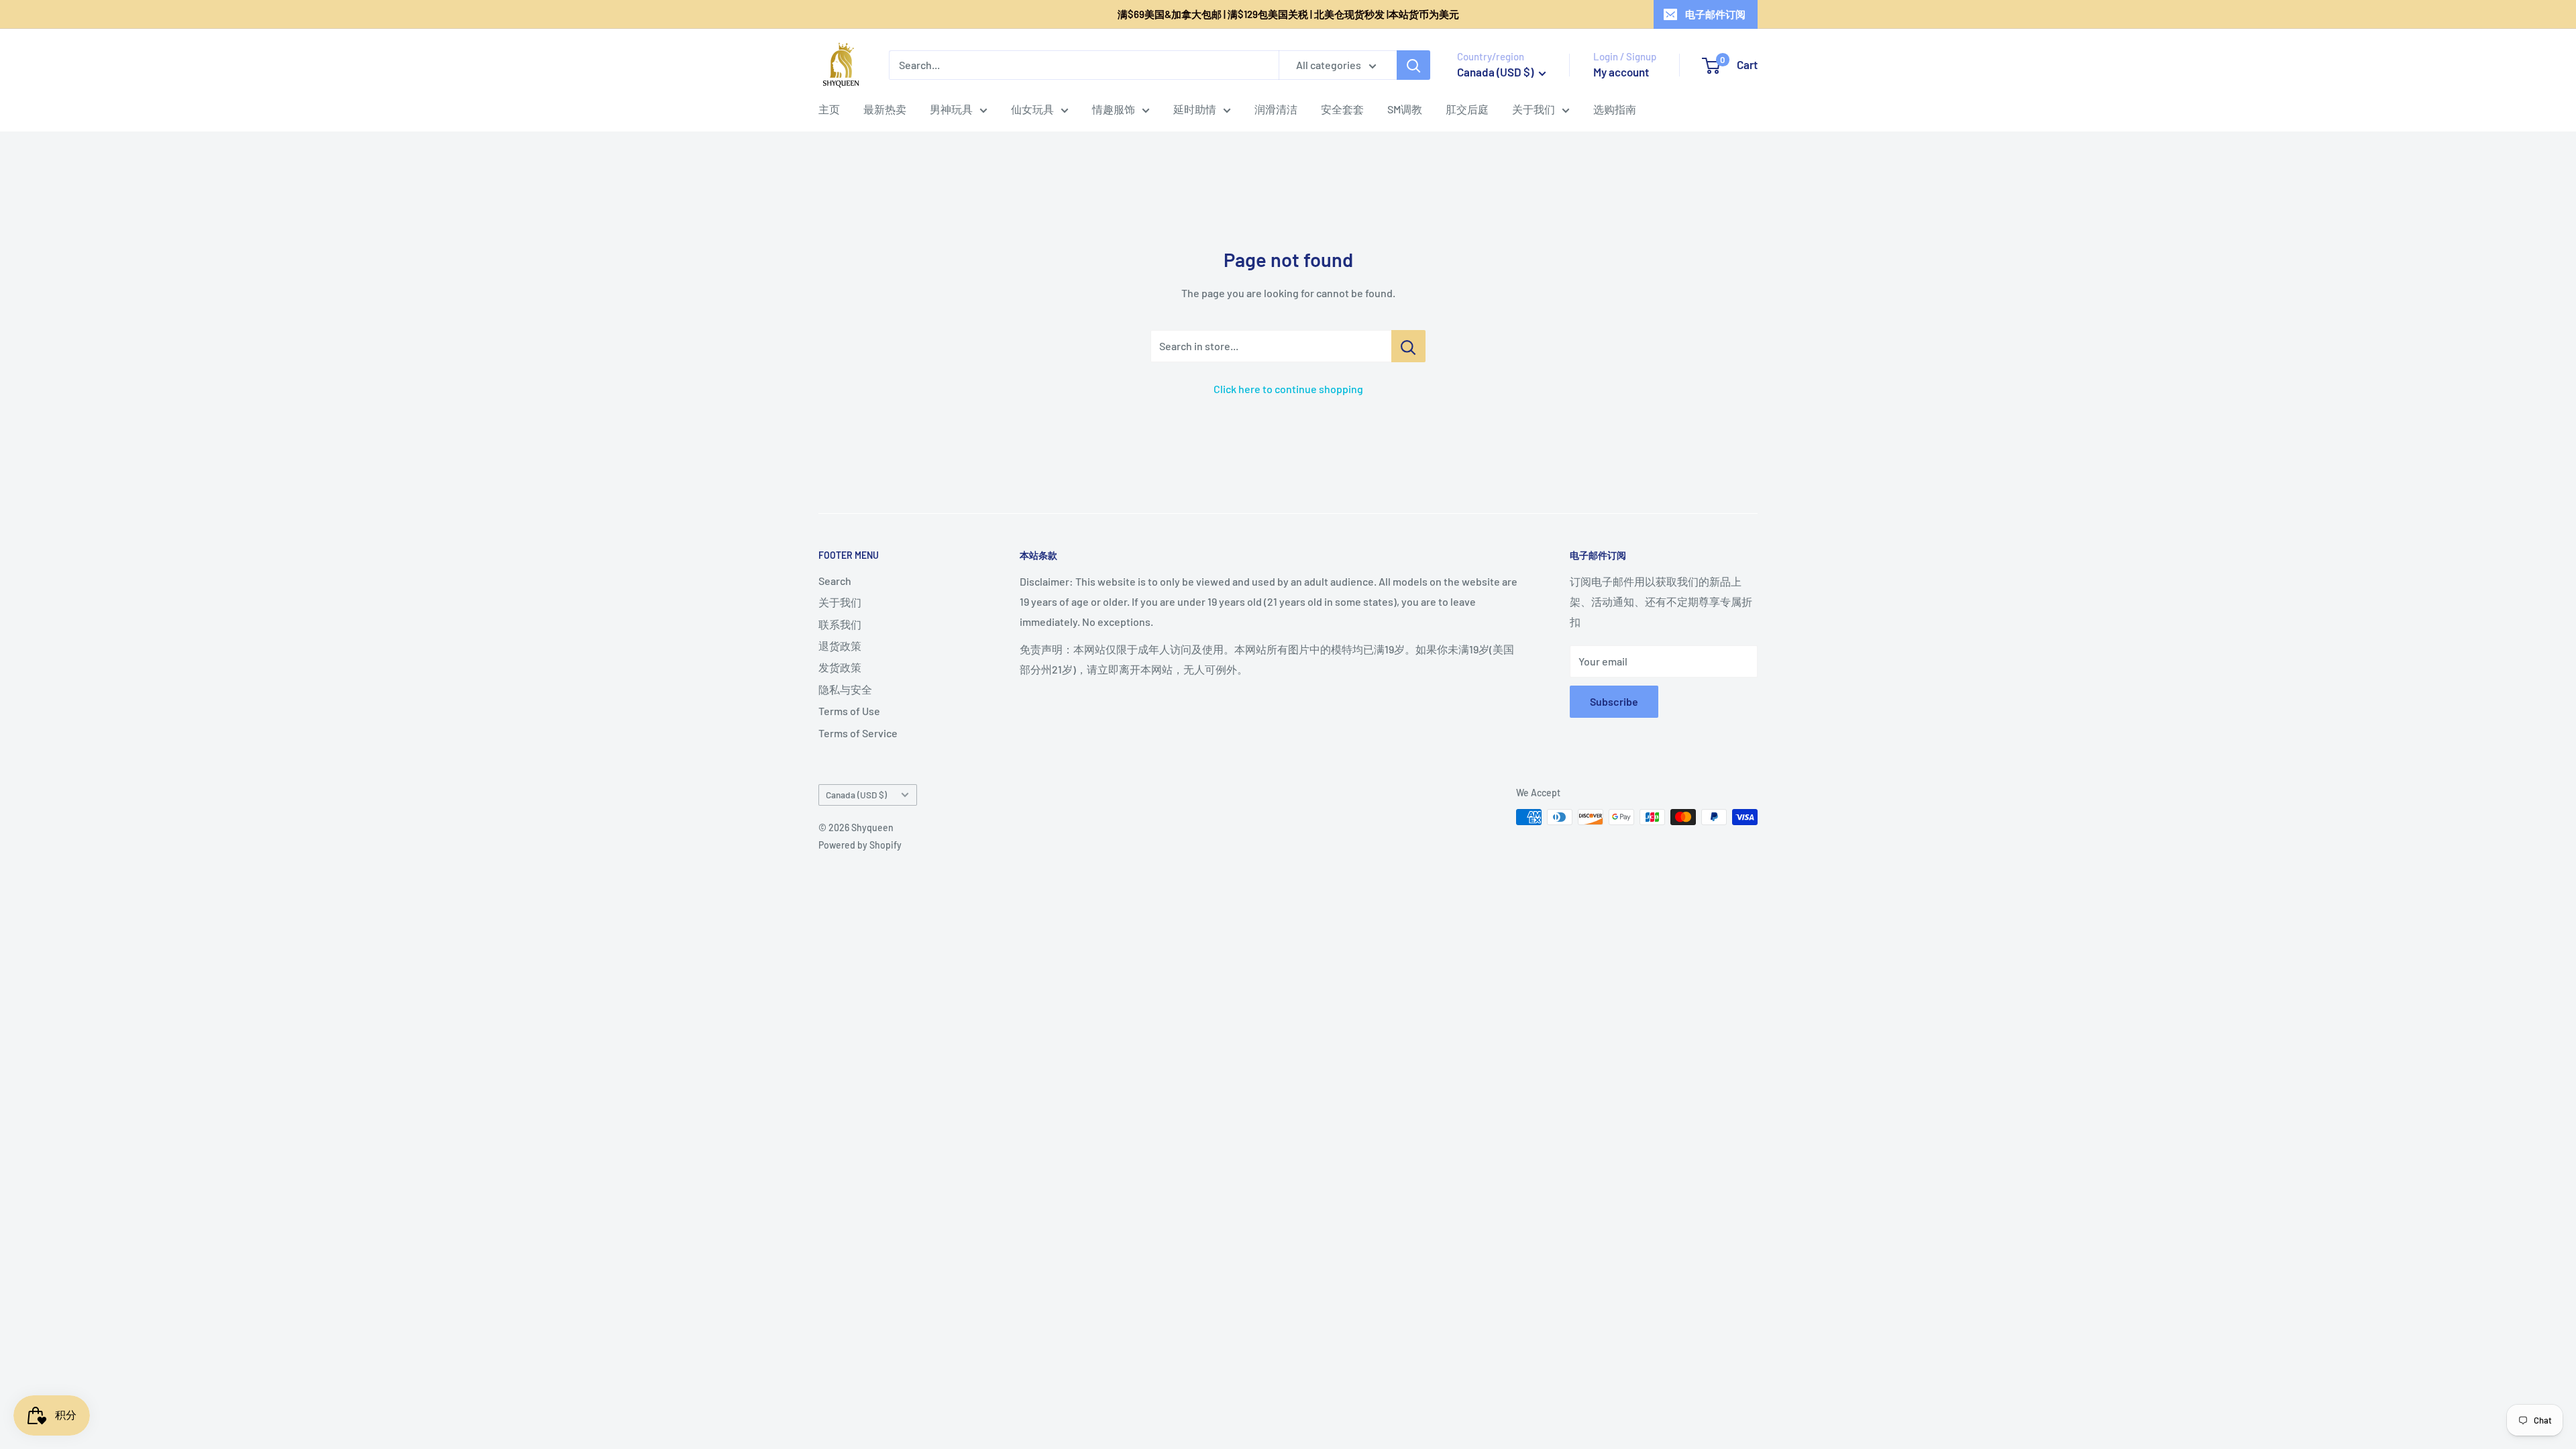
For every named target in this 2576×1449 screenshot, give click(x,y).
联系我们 (840, 624)
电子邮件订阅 (1715, 14)
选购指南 (1615, 109)
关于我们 (1534, 109)
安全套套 (1342, 109)
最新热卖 (885, 109)
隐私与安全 (845, 689)
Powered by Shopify (860, 845)
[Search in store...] (1408, 346)
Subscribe (1614, 701)
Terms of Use (849, 711)
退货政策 (840, 646)
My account (1621, 72)
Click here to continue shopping (1288, 389)
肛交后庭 (1467, 109)
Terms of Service (858, 733)
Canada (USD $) (856, 795)
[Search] (1413, 65)
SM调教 (1405, 109)
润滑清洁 (1276, 109)
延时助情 (1195, 109)
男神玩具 (951, 109)
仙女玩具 (1032, 109)
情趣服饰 (1114, 109)
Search (835, 581)
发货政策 (840, 667)
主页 (829, 109)
